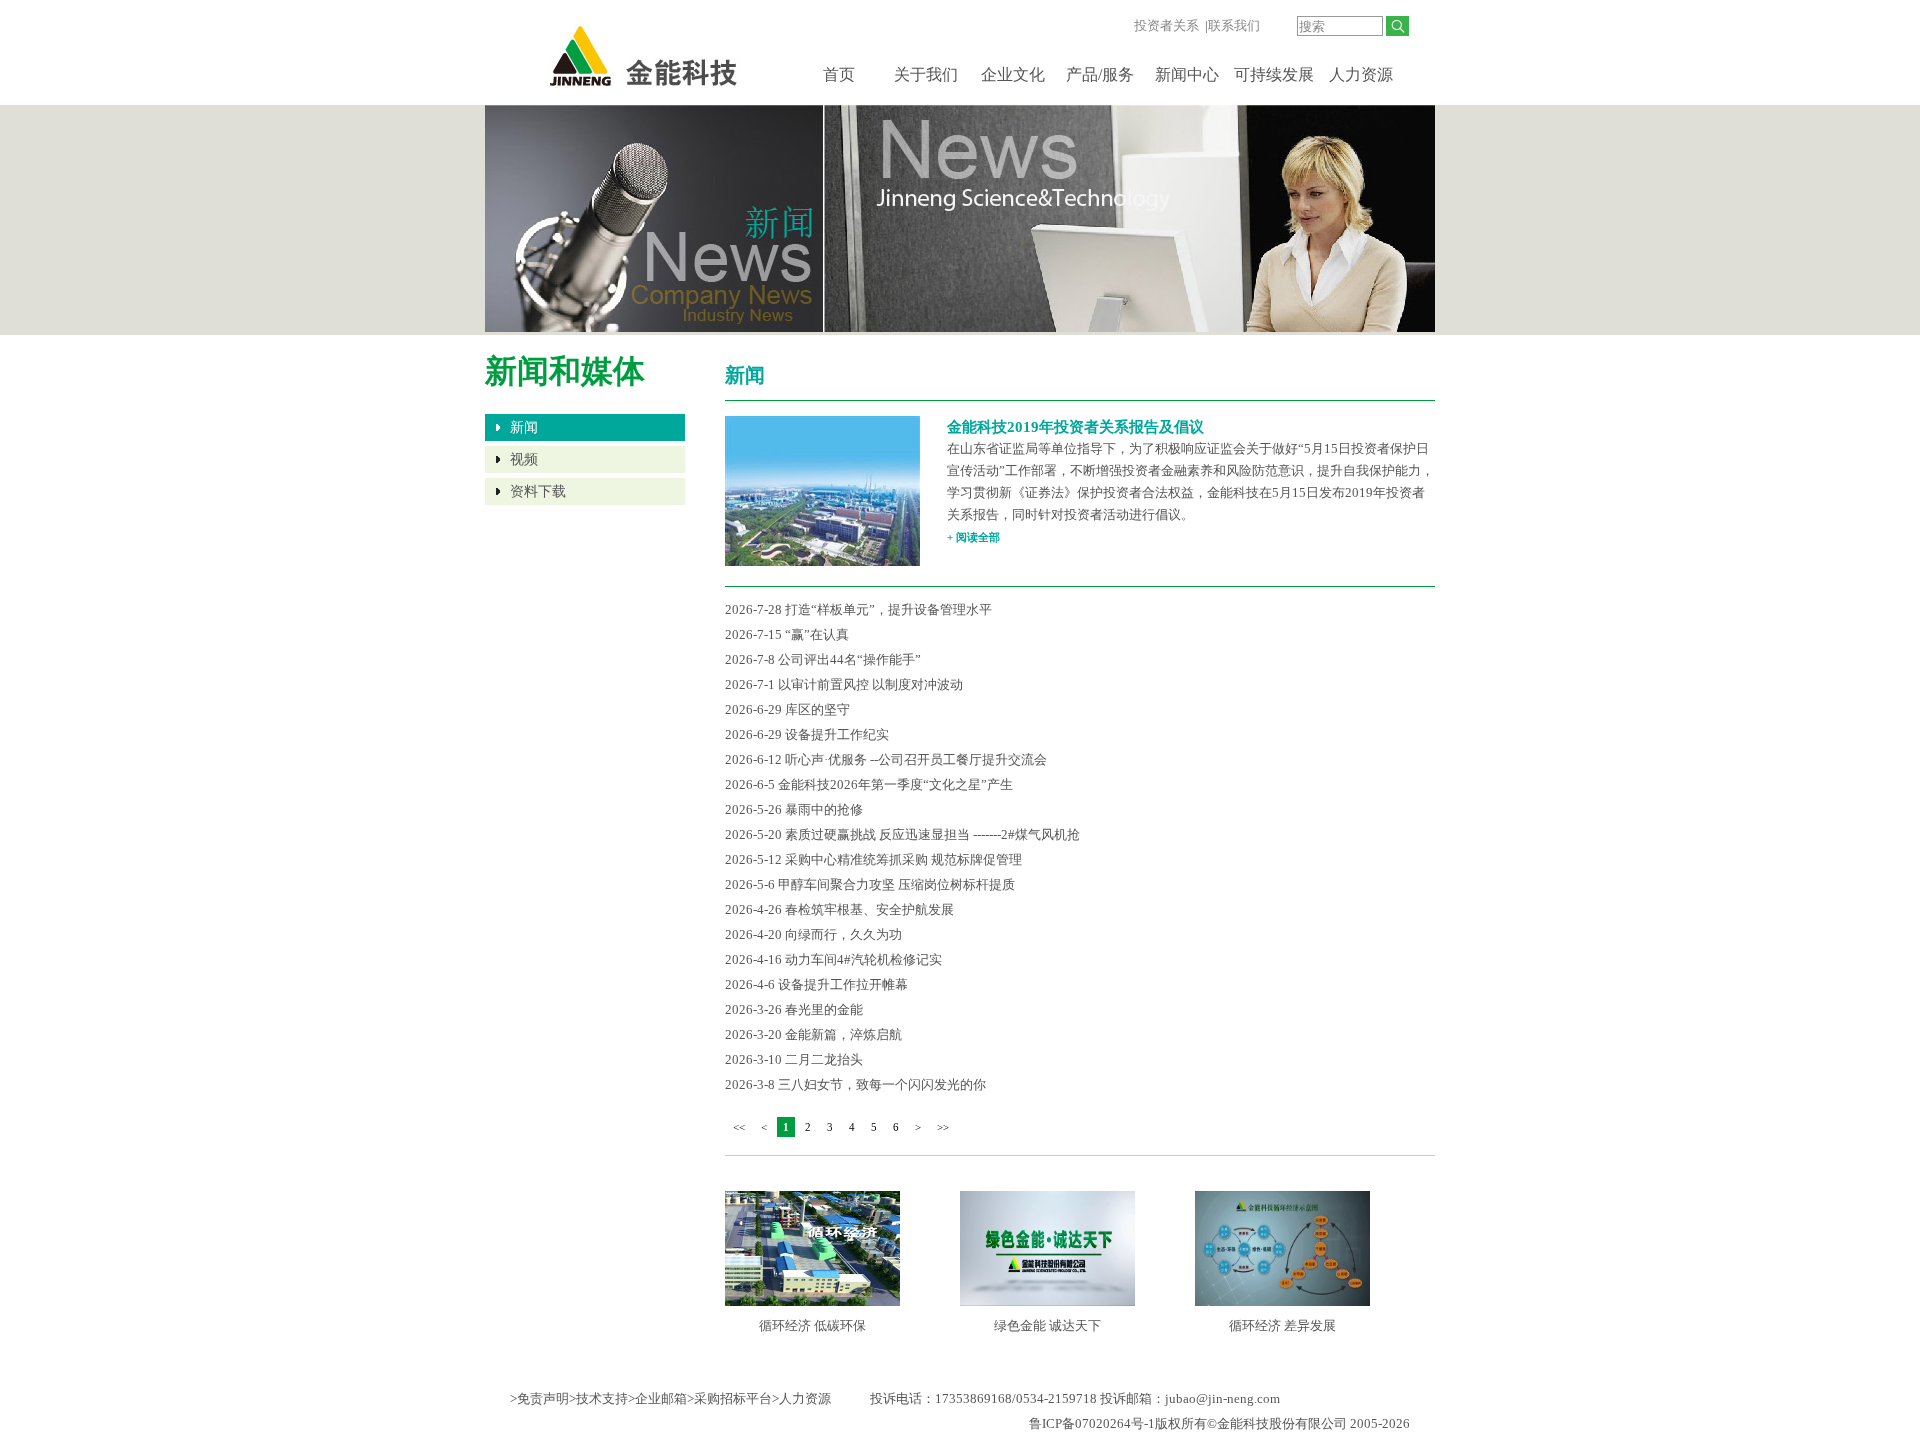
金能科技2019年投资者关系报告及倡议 (1075, 426)
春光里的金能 (824, 1009)
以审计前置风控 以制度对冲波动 (870, 684)
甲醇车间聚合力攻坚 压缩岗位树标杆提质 (896, 884)
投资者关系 (1166, 25)
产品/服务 (1100, 74)
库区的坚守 (817, 709)
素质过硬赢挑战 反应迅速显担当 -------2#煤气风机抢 (932, 834)
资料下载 (538, 491)
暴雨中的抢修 (824, 809)
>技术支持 (598, 1398)
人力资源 (1361, 74)
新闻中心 (1187, 74)
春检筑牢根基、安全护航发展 (869, 909)
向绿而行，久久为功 (843, 934)
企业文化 (1013, 74)
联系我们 (1234, 25)
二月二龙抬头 (824, 1059)
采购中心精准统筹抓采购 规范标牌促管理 (903, 859)
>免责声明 (539, 1398)
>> (943, 1127)
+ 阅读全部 (973, 537)
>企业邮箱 (657, 1398)
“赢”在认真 (817, 634)
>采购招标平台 (729, 1398)
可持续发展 (1274, 74)
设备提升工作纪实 (837, 734)
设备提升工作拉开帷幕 (843, 984)
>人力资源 (801, 1398)
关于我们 (926, 74)
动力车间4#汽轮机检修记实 (863, 959)
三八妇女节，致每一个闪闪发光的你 (882, 1084)
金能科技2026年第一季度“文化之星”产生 (895, 784)
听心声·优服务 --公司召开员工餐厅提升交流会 (916, 759)
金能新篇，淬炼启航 (843, 1034)
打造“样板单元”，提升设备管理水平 (888, 609)
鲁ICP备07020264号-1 (1092, 1423)
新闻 (524, 427)
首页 (839, 74)
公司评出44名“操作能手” (849, 659)
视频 (524, 459)
